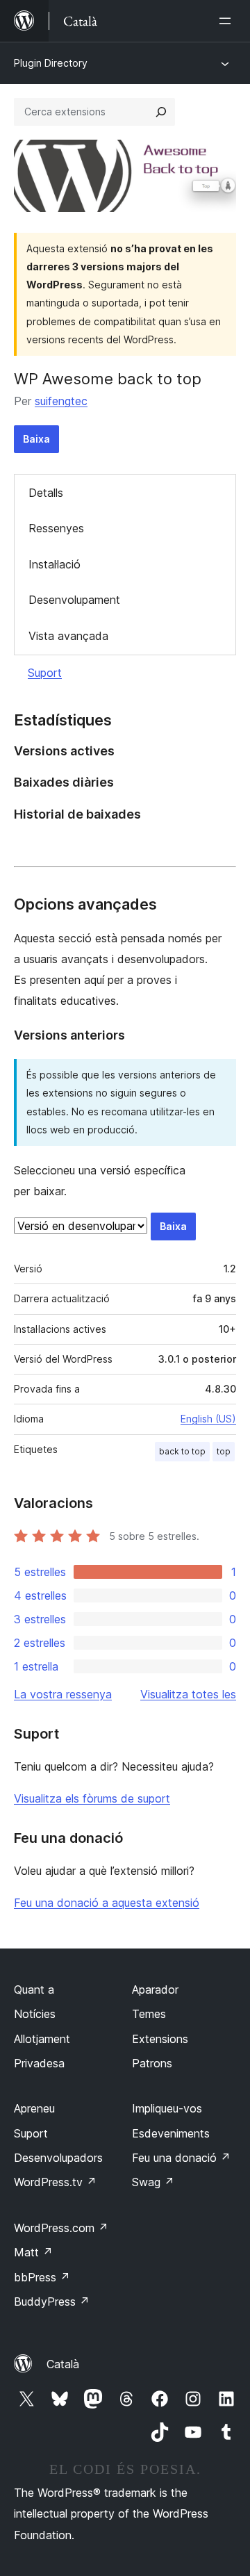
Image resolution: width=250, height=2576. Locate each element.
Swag (153, 2182)
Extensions (160, 2039)
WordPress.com (61, 2228)
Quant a (34, 1990)
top (224, 1451)
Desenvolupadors (58, 2158)
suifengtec (61, 401)
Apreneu (34, 2108)
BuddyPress (52, 2302)
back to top (182, 1451)
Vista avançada (68, 636)
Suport (45, 673)
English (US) (208, 1419)
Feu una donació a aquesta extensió (107, 1903)
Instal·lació (55, 564)
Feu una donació (181, 2158)
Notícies (35, 2014)
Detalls (46, 493)
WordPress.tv (55, 2182)
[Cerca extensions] (161, 112)
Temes (149, 2014)
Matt (33, 2252)
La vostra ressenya (63, 1694)
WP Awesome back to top (108, 379)
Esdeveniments (171, 2133)
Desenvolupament (74, 600)
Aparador (155, 1990)
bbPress (42, 2277)
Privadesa (39, 2063)
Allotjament (42, 2039)
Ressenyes (56, 528)
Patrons (152, 2063)
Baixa (36, 439)
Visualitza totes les (188, 1694)
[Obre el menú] (228, 21)
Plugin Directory (51, 63)
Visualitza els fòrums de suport (92, 1798)
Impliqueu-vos (167, 2108)
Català (63, 2364)
